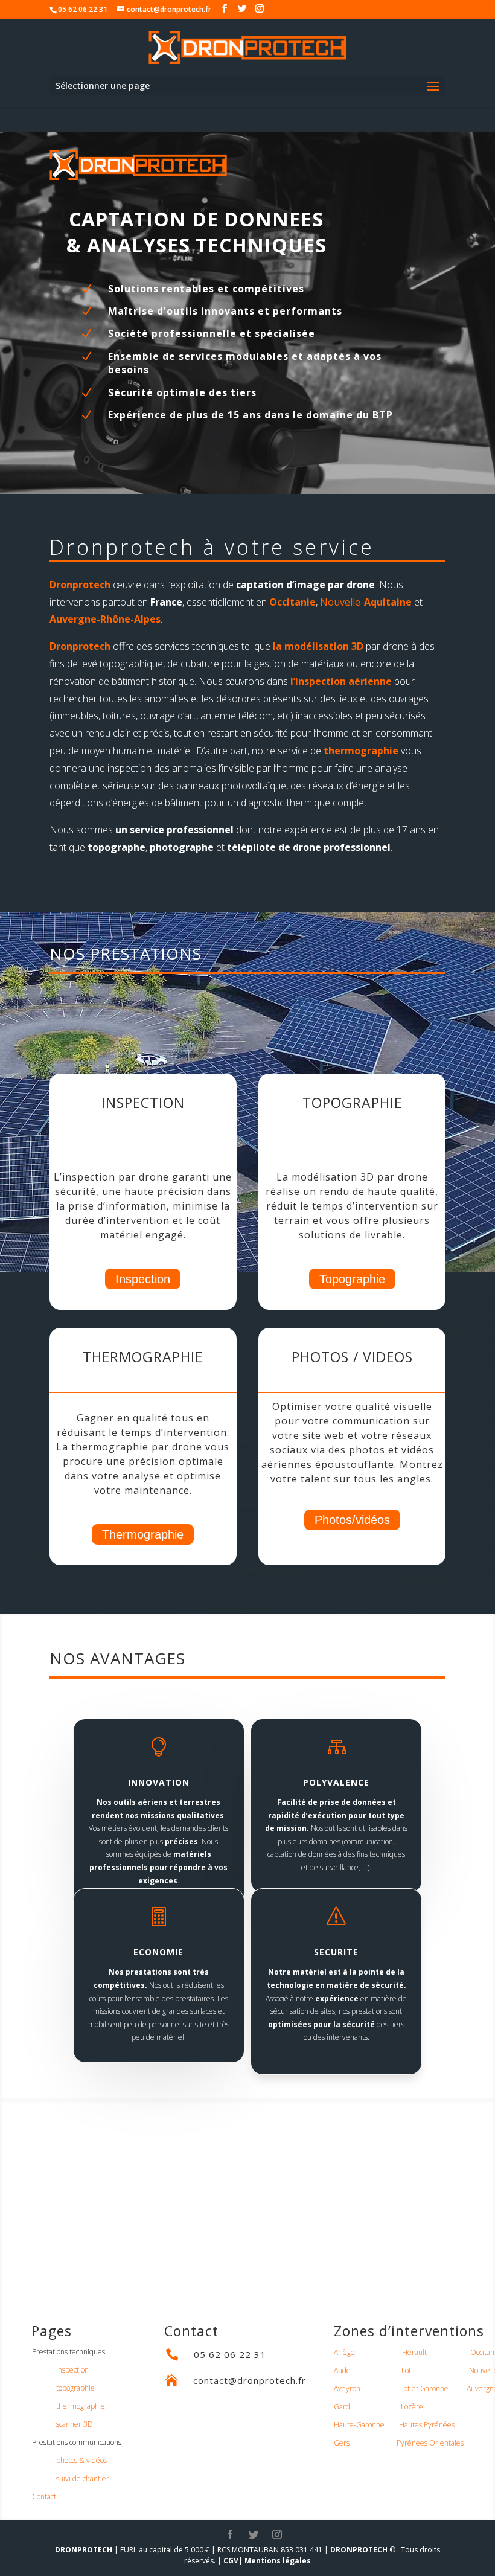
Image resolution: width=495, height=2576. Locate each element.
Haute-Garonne (359, 2425)
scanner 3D (75, 2424)
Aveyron (347, 2389)
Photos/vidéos (352, 1520)
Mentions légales (278, 2561)
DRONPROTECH (84, 2550)
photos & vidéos (81, 2460)
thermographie (361, 751)
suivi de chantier (83, 2478)
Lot (406, 2370)
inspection (72, 2370)
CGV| (233, 2561)
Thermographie (143, 1534)
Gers (342, 2443)
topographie (75, 2388)
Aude (342, 2370)
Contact (44, 2497)
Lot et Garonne (424, 2389)
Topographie (352, 1279)
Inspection (143, 1279)
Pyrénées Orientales (430, 2443)
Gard (342, 2407)
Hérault (414, 2352)
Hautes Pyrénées (427, 2425)
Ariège (344, 2352)
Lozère (412, 2407)
